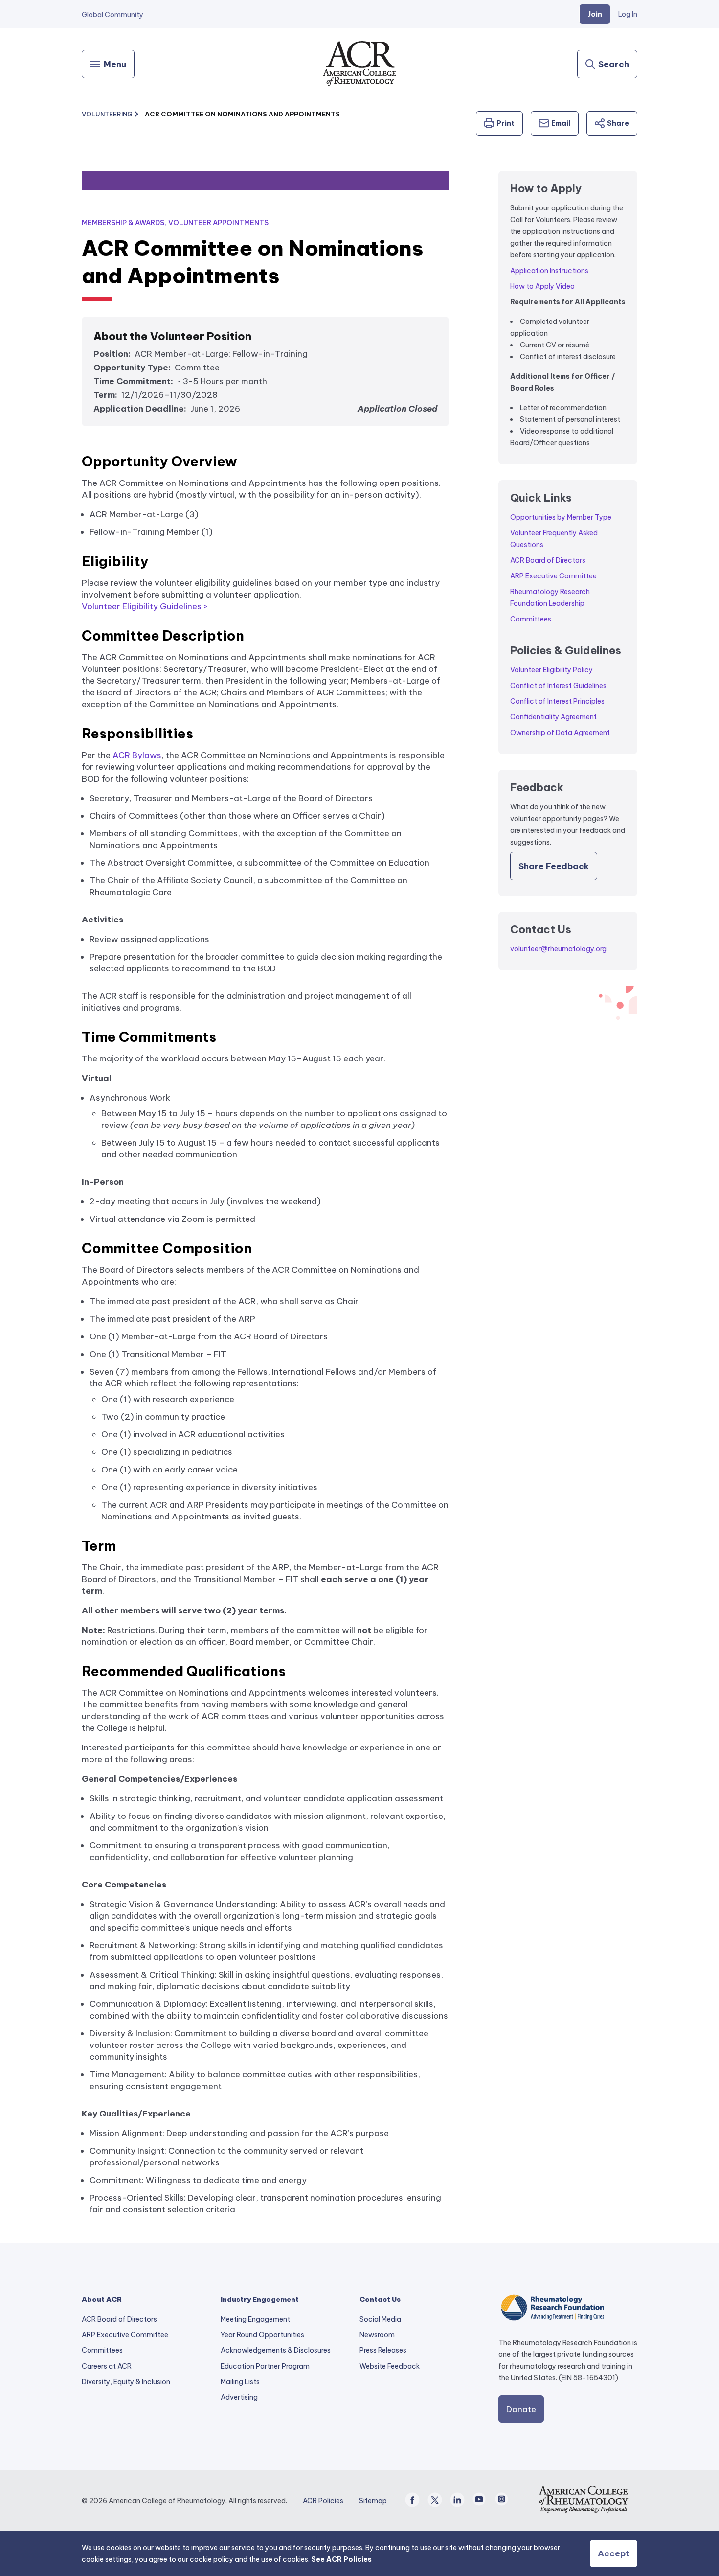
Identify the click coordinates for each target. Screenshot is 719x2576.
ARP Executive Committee (553, 576)
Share (618, 123)
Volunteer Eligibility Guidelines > (145, 606)
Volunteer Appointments (218, 223)
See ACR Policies (341, 2559)
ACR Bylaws (137, 755)
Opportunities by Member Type (561, 517)
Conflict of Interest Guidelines (558, 686)
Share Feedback (554, 866)
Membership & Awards (123, 223)
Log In (628, 14)
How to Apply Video (542, 286)
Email (561, 123)
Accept (614, 2553)
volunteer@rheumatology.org (558, 949)
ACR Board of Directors (548, 560)
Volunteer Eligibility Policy (551, 670)
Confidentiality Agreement (553, 717)
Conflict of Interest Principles (557, 701)
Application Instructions (549, 271)
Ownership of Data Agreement (560, 733)
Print (506, 123)
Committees (531, 619)
